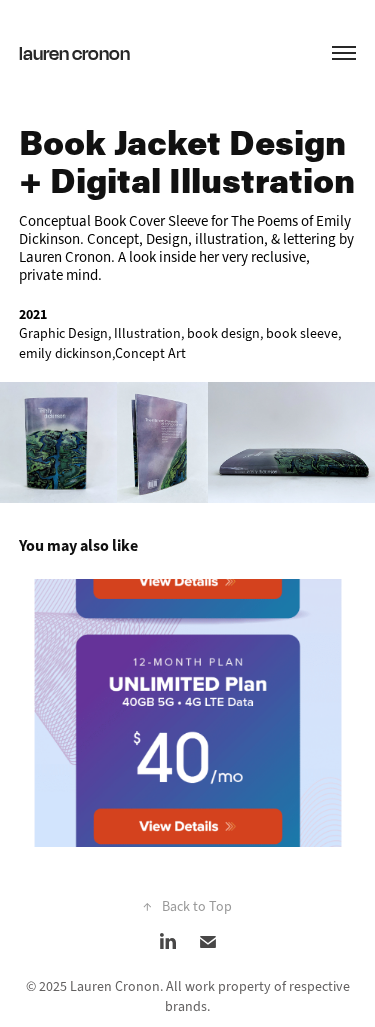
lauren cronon (74, 52)
